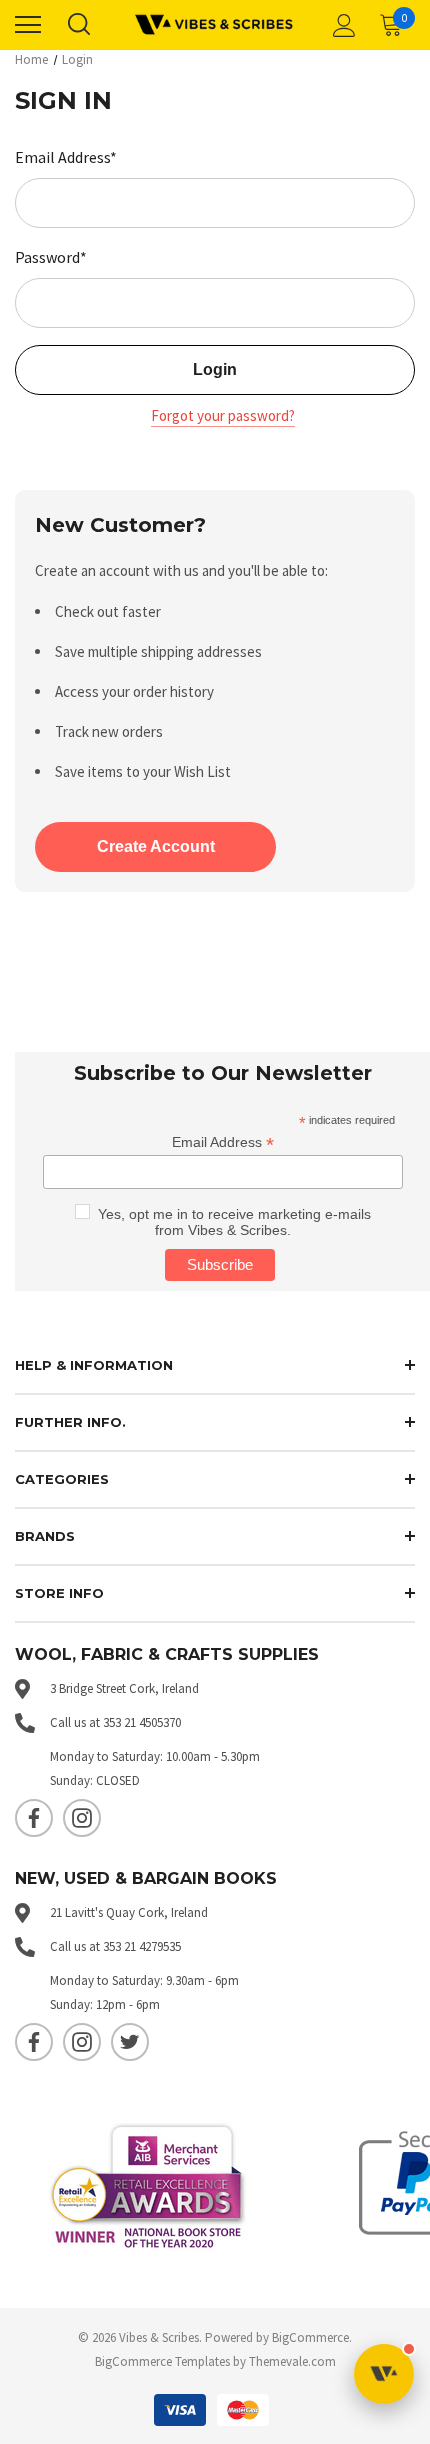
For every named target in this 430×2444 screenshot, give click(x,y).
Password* (51, 257)
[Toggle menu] (28, 25)
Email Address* (66, 157)
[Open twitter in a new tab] (130, 2042)
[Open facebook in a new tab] (34, 1818)
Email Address (223, 1142)
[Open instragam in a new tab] (82, 1818)
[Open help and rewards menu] (384, 2374)
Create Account (156, 846)
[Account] (341, 25)
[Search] (78, 25)
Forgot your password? (223, 415)
